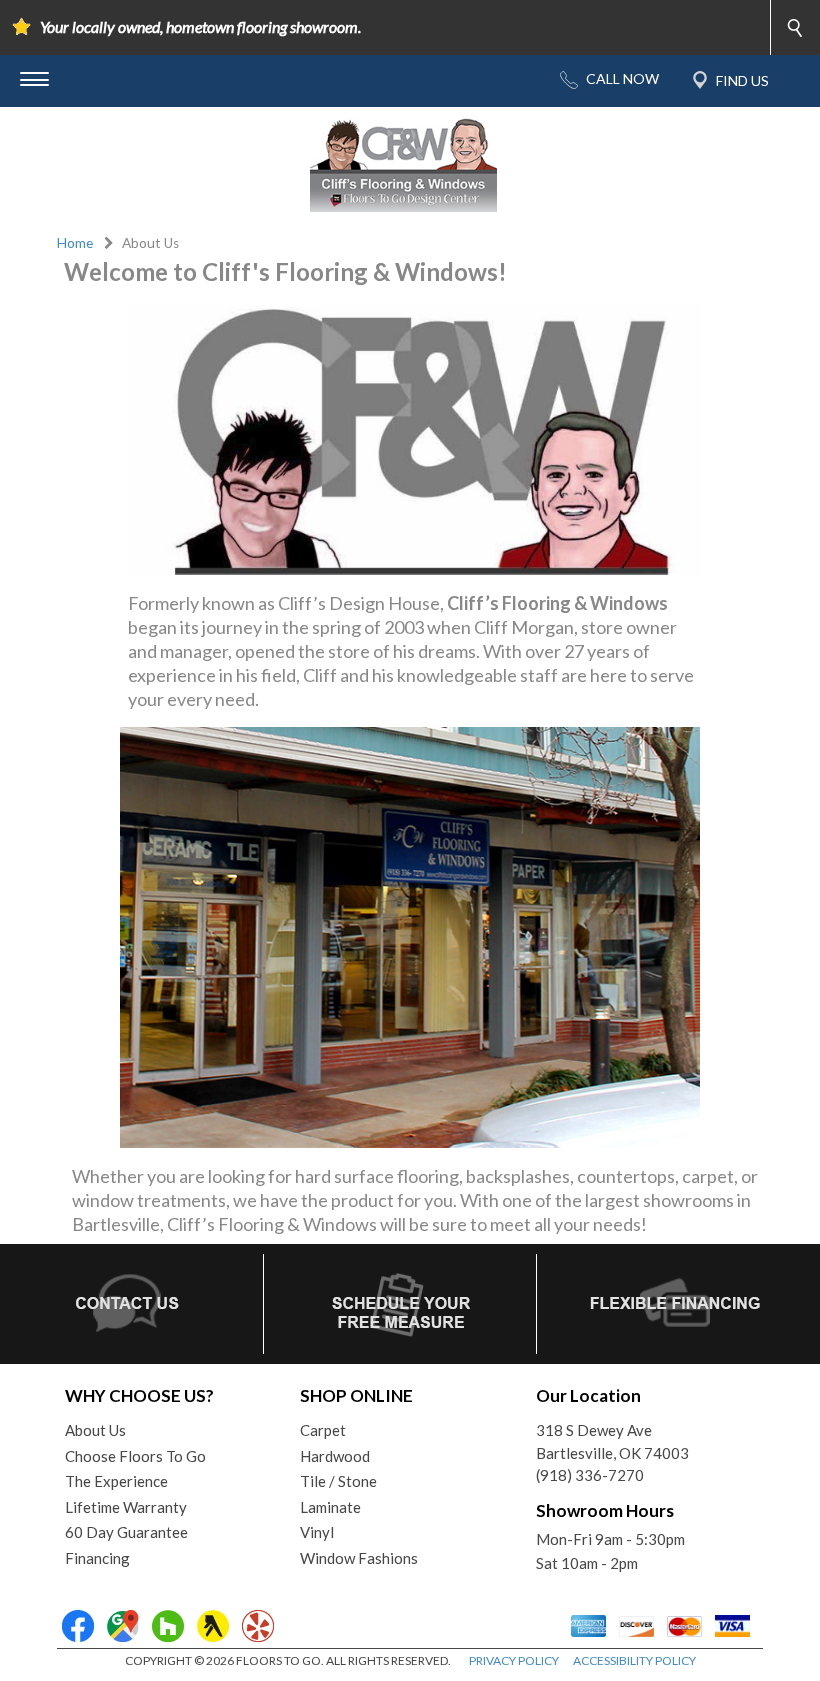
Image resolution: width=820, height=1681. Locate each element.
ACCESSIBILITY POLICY (634, 1660)
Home (75, 243)
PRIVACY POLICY (514, 1660)
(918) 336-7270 (590, 1475)
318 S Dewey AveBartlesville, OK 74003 (612, 1441)
